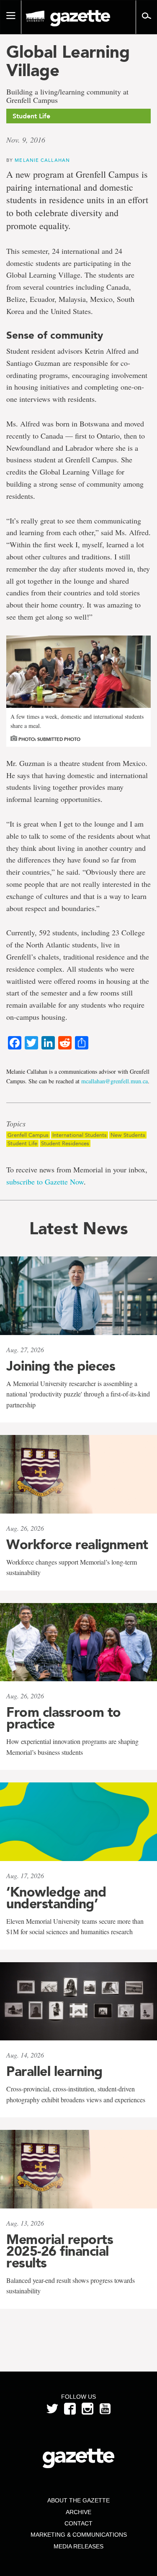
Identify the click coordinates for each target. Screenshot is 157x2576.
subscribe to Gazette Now (45, 1182)
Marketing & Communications (79, 2535)
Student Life (22, 1143)
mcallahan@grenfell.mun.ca (115, 1081)
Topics (16, 1124)
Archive (78, 2512)
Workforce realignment (77, 1545)
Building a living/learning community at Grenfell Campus (67, 96)
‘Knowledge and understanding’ (56, 1898)
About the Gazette (78, 2500)
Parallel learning (54, 2071)
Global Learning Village (68, 61)
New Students (128, 1135)
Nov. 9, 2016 (26, 140)
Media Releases (78, 2546)
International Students (80, 1135)
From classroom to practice (64, 1718)
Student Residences (65, 1143)
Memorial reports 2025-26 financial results (60, 2251)
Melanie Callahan (42, 160)
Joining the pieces (61, 1366)
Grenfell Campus (28, 1135)
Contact (78, 2523)
